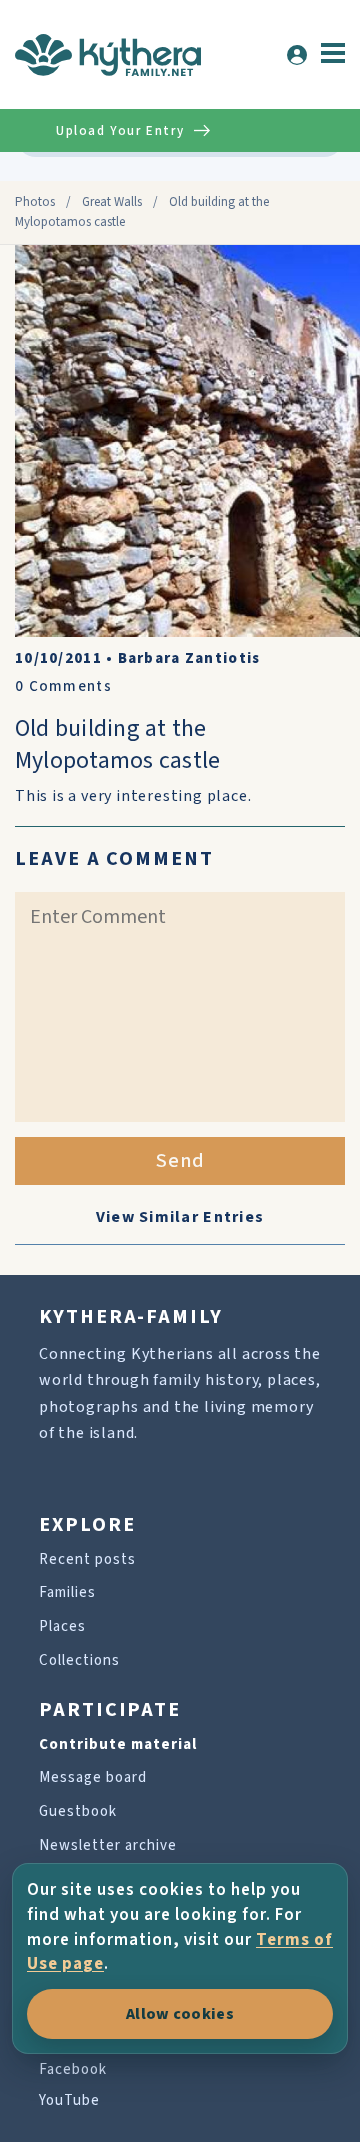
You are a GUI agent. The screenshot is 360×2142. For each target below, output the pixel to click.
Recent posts (87, 1559)
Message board (93, 1777)
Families (67, 1592)
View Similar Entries (180, 1217)
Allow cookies (180, 2014)
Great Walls (112, 202)
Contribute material (118, 1744)
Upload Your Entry (120, 131)
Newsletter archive (108, 1845)
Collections (79, 1660)
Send (180, 1161)
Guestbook (78, 1811)
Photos (35, 202)
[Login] (297, 55)
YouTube (69, 2100)
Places (62, 1626)
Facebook (73, 2069)
